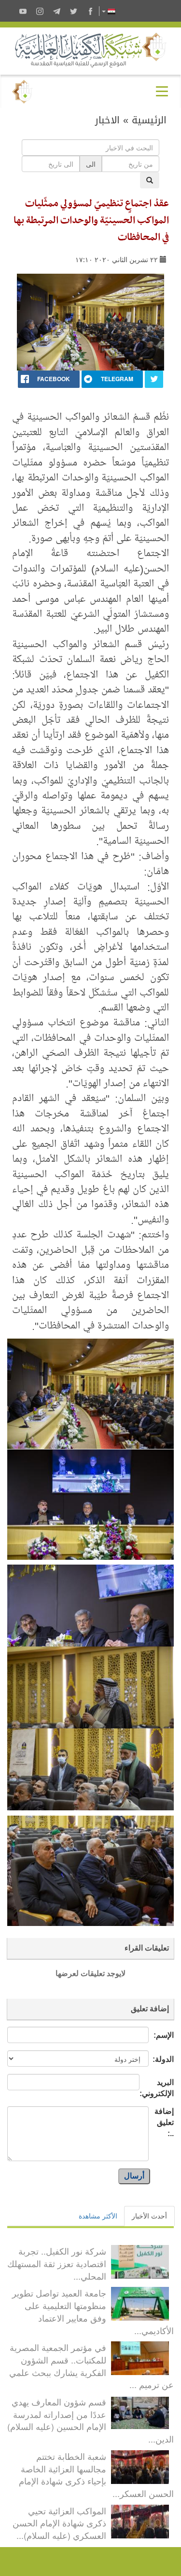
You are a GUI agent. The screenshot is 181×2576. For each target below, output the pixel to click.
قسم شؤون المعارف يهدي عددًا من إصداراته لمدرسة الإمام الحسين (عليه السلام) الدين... (90, 2420)
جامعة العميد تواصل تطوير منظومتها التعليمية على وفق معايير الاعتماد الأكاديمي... (93, 2311)
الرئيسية (149, 120)
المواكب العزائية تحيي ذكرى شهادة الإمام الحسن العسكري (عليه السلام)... (59, 2523)
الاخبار (107, 120)
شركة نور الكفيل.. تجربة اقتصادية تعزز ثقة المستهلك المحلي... (57, 2263)
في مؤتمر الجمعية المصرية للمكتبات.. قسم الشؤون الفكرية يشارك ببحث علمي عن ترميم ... (91, 2366)
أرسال (134, 2176)
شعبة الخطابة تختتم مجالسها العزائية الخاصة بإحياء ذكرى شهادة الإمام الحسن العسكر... (96, 2475)
